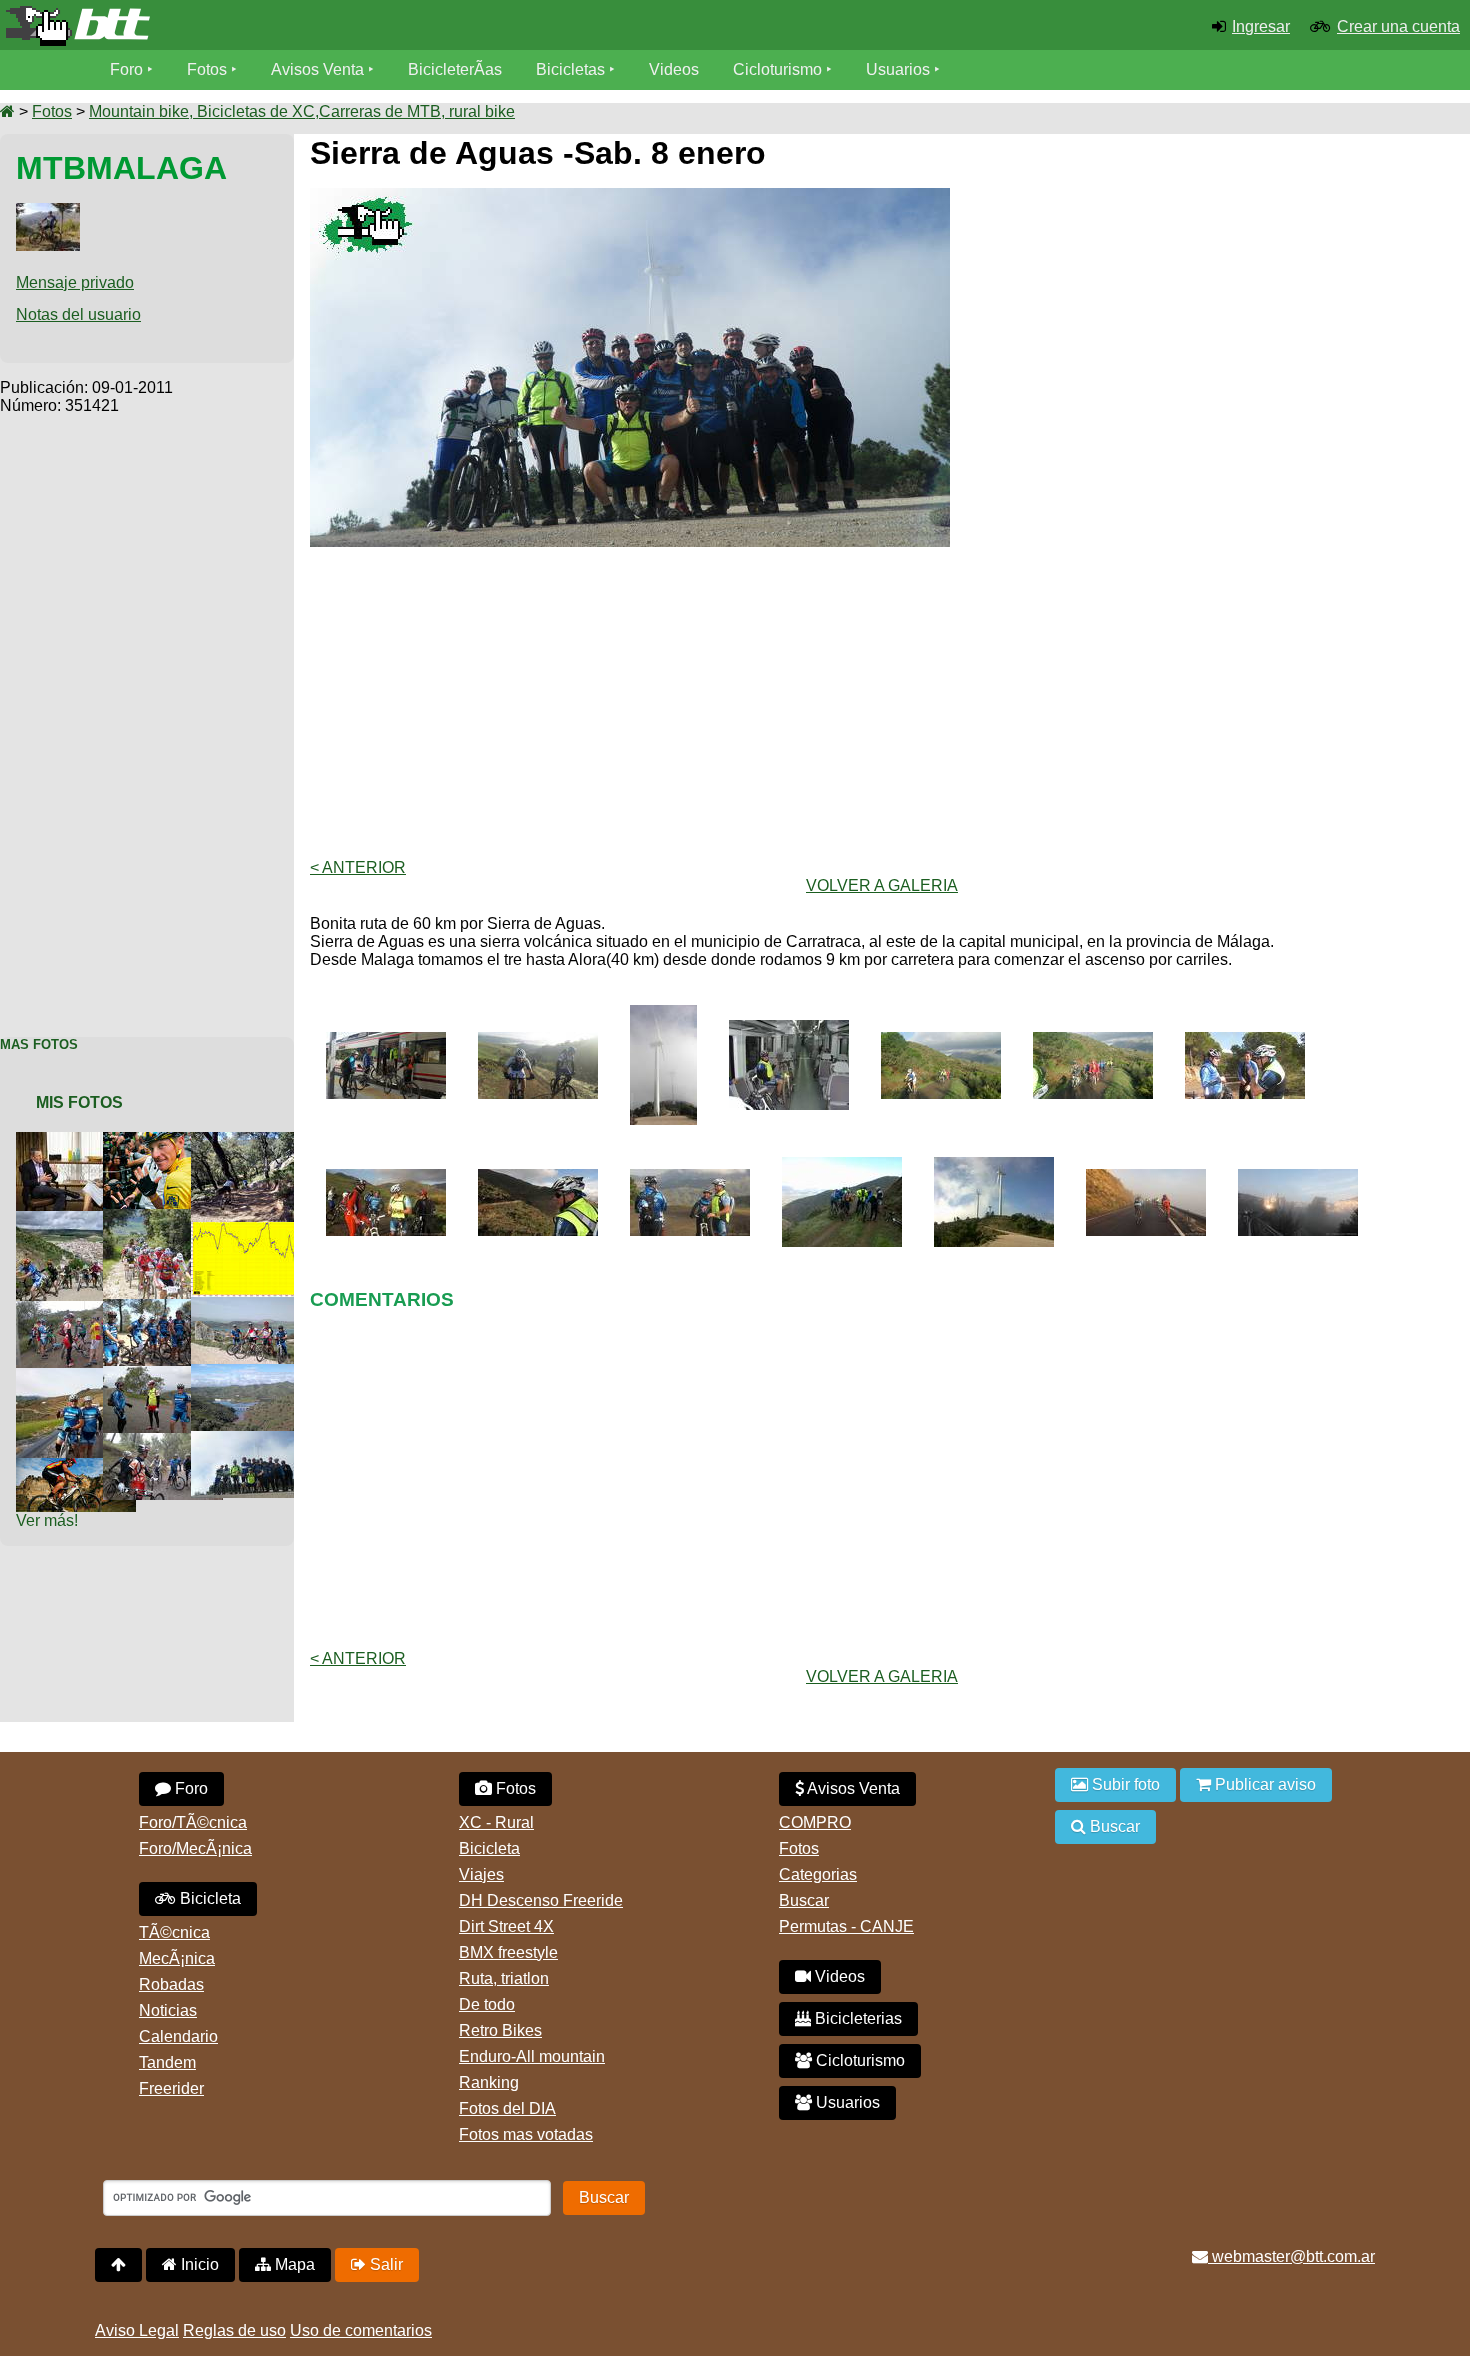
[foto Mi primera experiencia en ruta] (80, 1376)
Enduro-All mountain (532, 2056)
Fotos (207, 69)
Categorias (818, 1874)
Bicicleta (208, 1898)
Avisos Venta (317, 69)
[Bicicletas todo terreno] (245, 26)
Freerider (171, 2088)
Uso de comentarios (361, 2330)
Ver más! (47, 1520)
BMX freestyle (508, 1952)
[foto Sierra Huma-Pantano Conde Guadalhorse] (255, 1305)
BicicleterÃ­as (455, 69)
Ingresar (1261, 26)
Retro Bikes (500, 2030)
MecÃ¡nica (177, 1958)
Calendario (178, 2036)
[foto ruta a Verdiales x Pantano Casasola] (255, 1372)
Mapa (293, 2264)
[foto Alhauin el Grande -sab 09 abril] (167, 1307)
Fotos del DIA (507, 2108)
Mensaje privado (75, 282)
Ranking (489, 2082)
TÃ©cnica (174, 1932)
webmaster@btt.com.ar (1291, 2256)
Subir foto (1124, 1784)
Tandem (167, 2062)
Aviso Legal (137, 2330)
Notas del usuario (78, 314)
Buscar (804, 1900)
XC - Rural (496, 1822)
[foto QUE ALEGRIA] (80, 1140)
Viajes (481, 1874)
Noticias (168, 2010)
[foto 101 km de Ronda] (167, 1217)
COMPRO (815, 1822)
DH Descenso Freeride (541, 1900)
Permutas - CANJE (846, 1926)
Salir (384, 2264)
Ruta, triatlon (504, 1978)
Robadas (171, 1984)
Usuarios (898, 69)
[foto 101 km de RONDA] (255, 1230)
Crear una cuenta (1398, 26)
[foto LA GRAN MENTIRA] (167, 1140)
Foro (126, 69)
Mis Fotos (79, 1102)
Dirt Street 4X (506, 1926)
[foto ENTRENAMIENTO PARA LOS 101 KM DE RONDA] (80, 1309)
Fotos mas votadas (526, 2134)
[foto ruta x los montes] (167, 1441)
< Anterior (358, 867)
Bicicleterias (856, 2018)
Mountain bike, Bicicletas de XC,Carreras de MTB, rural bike (302, 111)
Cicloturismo (777, 69)
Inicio (198, 2264)
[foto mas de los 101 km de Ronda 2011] (80, 1219)
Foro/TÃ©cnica (193, 1822)
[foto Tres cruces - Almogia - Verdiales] (167, 1374)
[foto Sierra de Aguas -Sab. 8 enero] (255, 1439)
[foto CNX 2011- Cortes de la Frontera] (255, 1140)
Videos (674, 69)
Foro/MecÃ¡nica (195, 1848)
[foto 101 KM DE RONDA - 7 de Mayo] (80, 1466)
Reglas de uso (234, 2330)
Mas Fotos (39, 1044)
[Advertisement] (147, 715)
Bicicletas (572, 69)
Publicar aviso (1263, 1784)
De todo (487, 2004)
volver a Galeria (882, 885)
